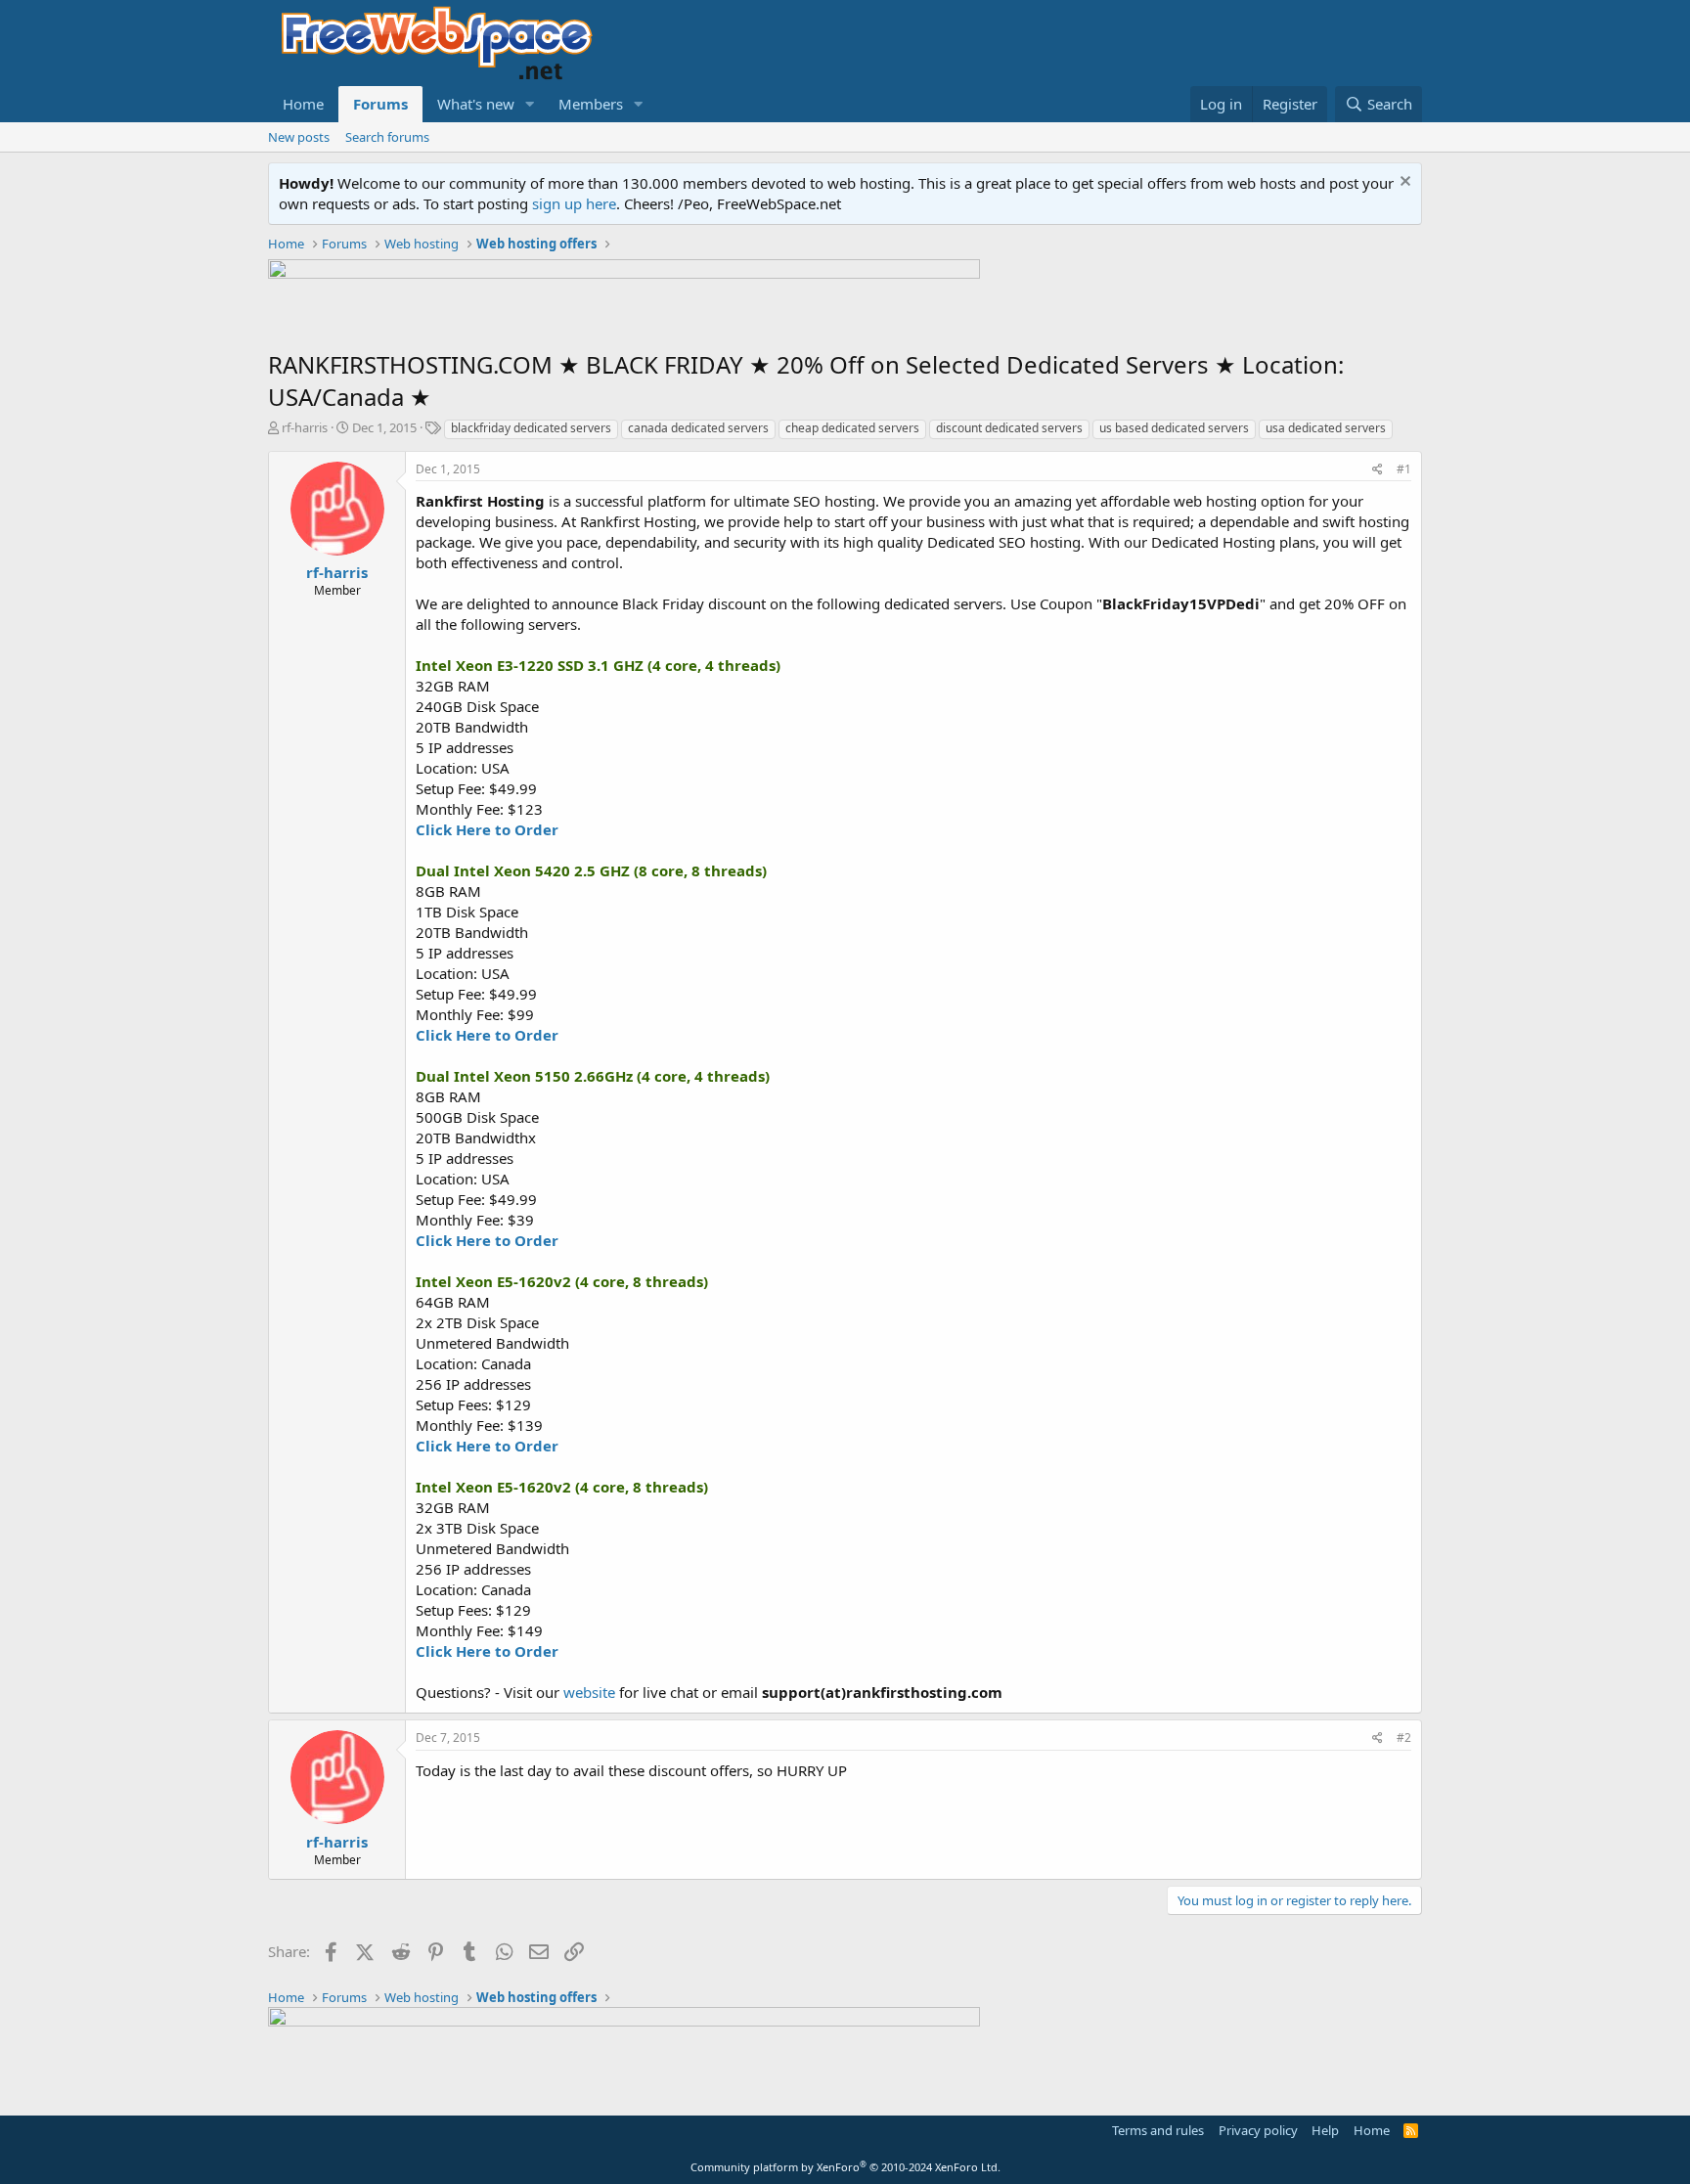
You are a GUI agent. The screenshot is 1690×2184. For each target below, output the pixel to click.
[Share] (1378, 470)
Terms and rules (1158, 2130)
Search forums (387, 137)
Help (1325, 2130)
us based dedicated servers (1174, 428)
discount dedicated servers (1009, 428)
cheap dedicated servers (852, 428)
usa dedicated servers (1326, 428)
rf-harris (305, 427)
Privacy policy (1258, 2130)
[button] (530, 104)
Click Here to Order (487, 829)
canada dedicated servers (698, 428)
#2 (1404, 1738)
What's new (476, 104)
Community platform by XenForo (845, 2167)
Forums (380, 104)
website (589, 1692)
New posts (299, 137)
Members (591, 104)
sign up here (574, 203)
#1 (1404, 469)
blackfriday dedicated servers (531, 428)
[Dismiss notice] (1403, 183)
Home (303, 104)
